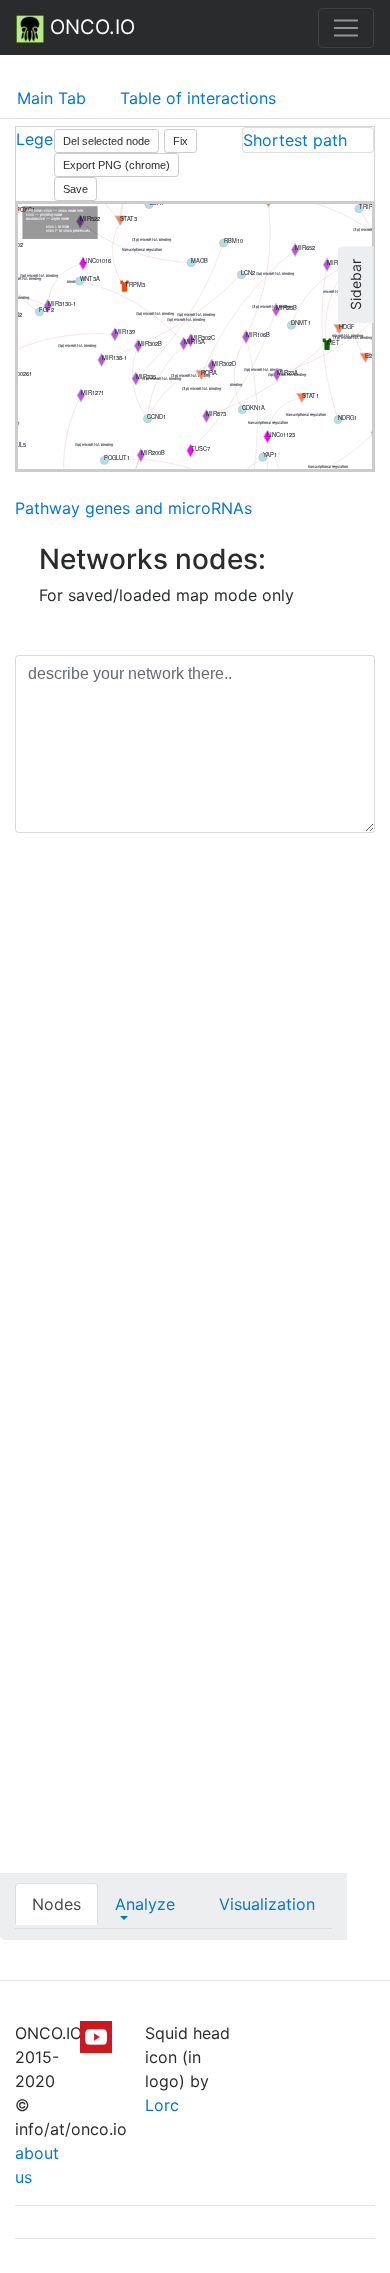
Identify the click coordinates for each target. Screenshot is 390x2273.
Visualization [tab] (267, 1904)
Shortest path (295, 140)
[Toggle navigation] (346, 28)
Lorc (162, 2105)
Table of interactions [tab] (198, 98)
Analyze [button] (145, 1904)
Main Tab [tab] (51, 98)
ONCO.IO (89, 27)
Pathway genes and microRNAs (133, 508)
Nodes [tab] (56, 1904)
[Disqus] (195, 1131)
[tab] (308, 140)
